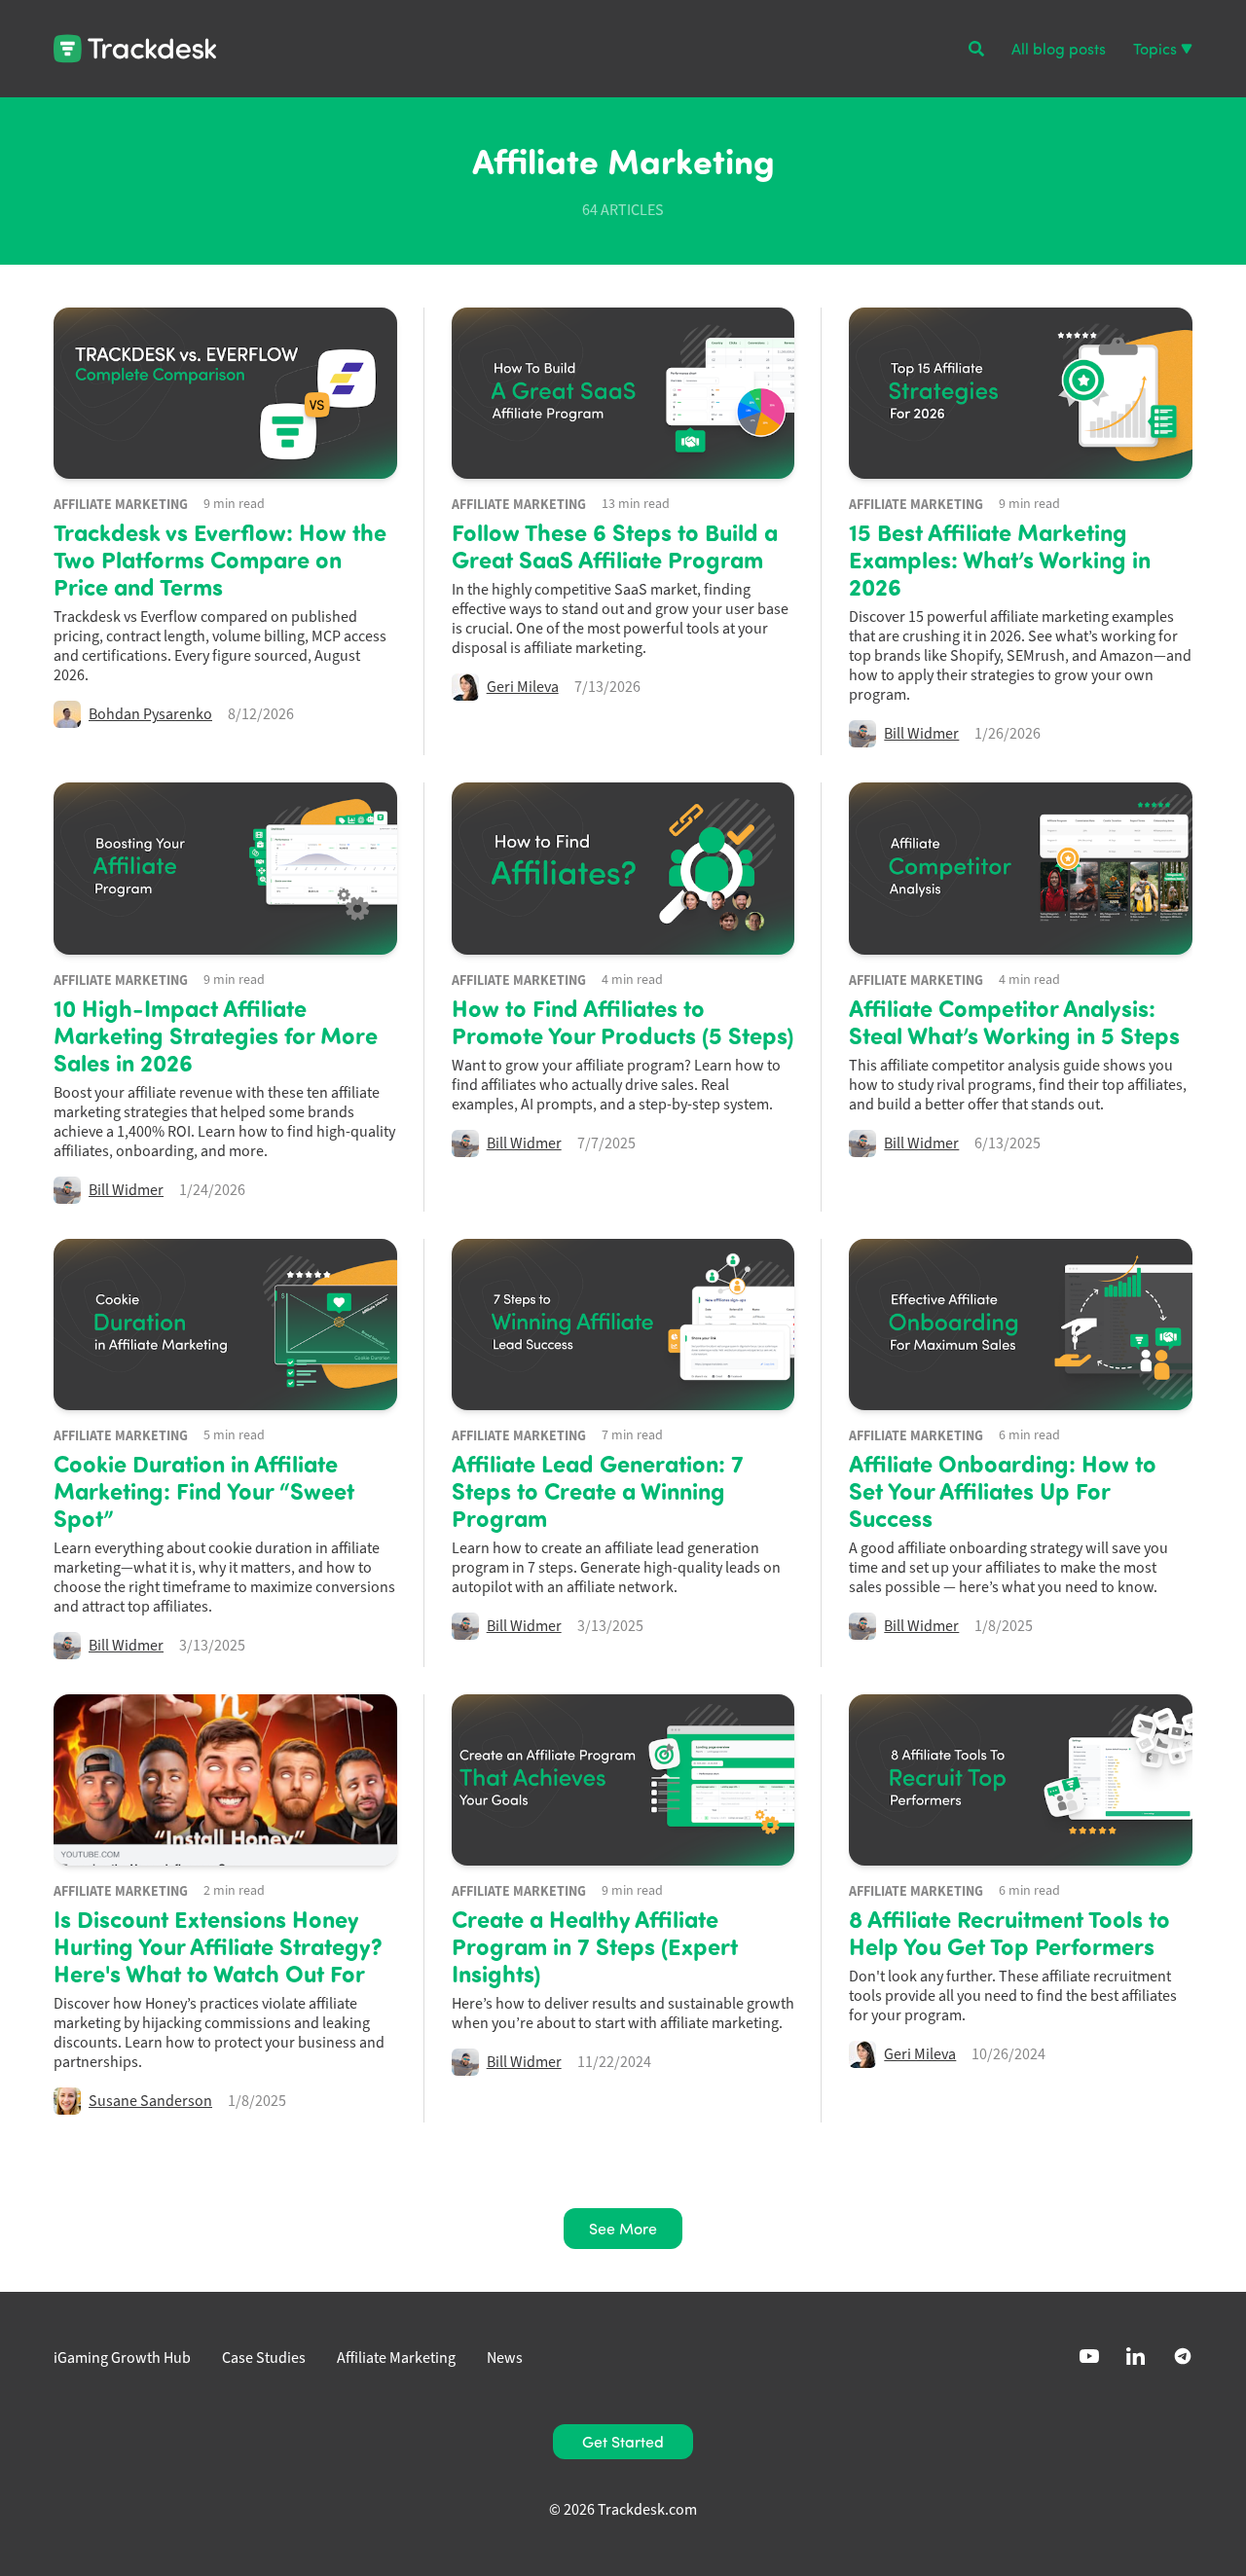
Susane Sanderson (150, 2101)
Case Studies (264, 2358)
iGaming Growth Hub (122, 2358)
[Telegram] (1183, 2356)
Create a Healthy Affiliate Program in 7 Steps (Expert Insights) (595, 1945)
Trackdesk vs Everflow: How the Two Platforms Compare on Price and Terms (220, 559)
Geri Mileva (523, 687)
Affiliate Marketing (121, 504)
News (505, 2358)
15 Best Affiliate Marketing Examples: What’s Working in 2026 (1000, 559)
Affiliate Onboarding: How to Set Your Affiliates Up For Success (1003, 1490)
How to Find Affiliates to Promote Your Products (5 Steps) (623, 1021)
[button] (976, 49)
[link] (623, 2442)
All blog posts (1059, 49)
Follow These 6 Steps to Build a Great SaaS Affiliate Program (615, 545)
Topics (1155, 49)
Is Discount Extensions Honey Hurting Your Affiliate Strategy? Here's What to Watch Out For (218, 1945)
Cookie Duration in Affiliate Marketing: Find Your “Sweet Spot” (204, 1490)
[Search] (976, 49)
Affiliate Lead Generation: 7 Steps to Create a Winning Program (598, 1490)
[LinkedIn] (1136, 2356)
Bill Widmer (921, 734)
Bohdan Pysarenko (150, 714)
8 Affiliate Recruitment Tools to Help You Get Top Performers (1009, 1932)
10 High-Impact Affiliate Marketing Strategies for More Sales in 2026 (216, 1034)
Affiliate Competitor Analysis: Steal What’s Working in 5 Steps (1014, 1021)
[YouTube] (1089, 2356)
